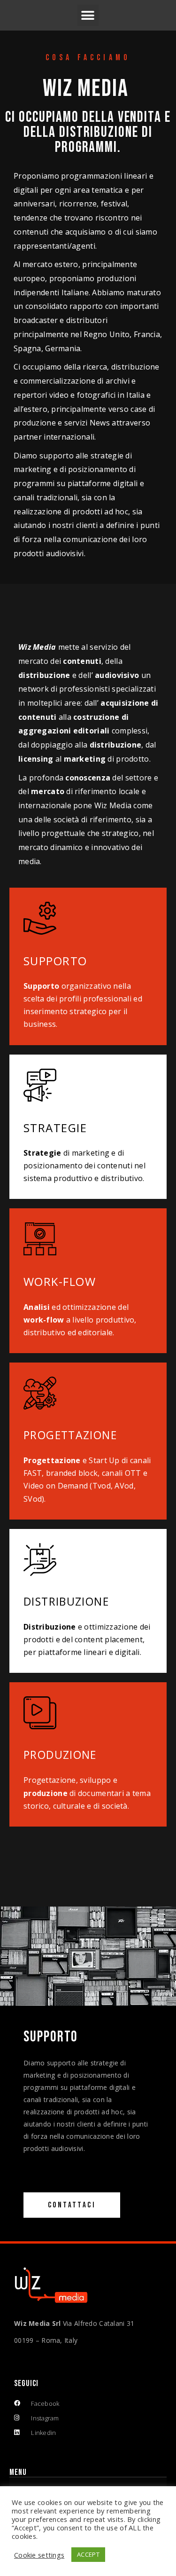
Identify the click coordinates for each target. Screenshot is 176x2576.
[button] (88, 15)
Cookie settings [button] (39, 2555)
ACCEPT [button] (88, 2554)
